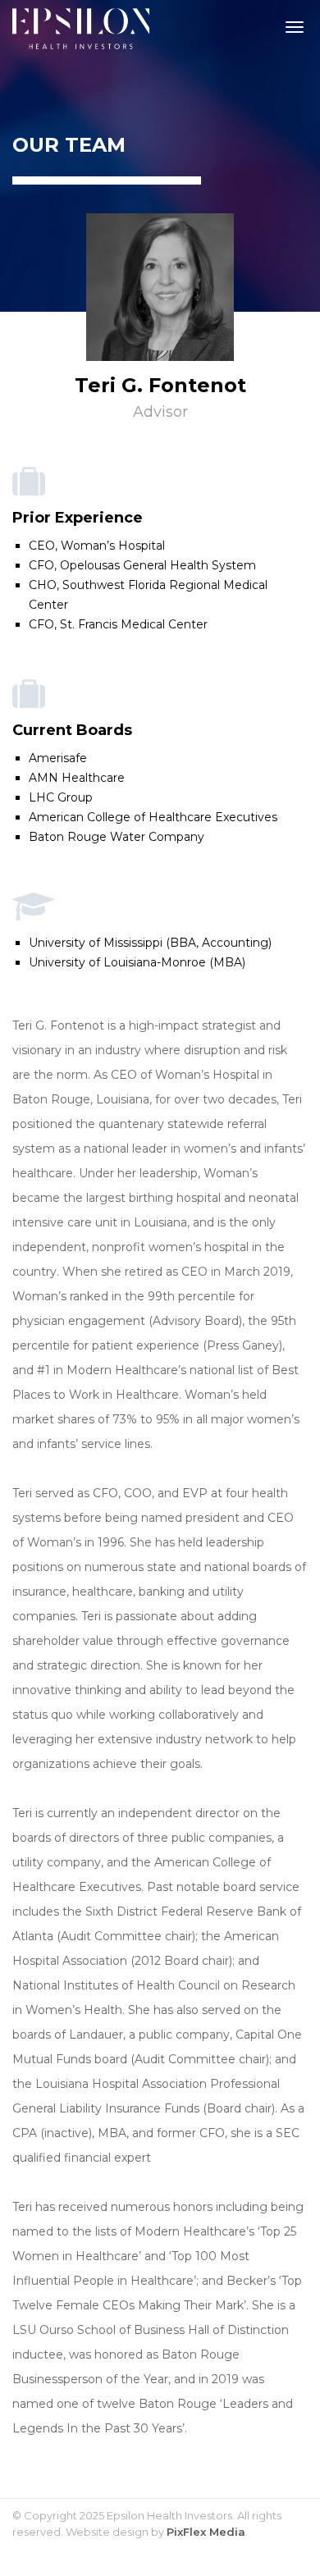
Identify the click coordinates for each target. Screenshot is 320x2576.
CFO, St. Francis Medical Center (118, 624)
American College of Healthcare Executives (153, 817)
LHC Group (61, 797)
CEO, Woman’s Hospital (97, 546)
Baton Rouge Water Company (117, 837)
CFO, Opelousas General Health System (142, 565)
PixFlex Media (206, 2532)
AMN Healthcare (77, 778)
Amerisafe (58, 758)
